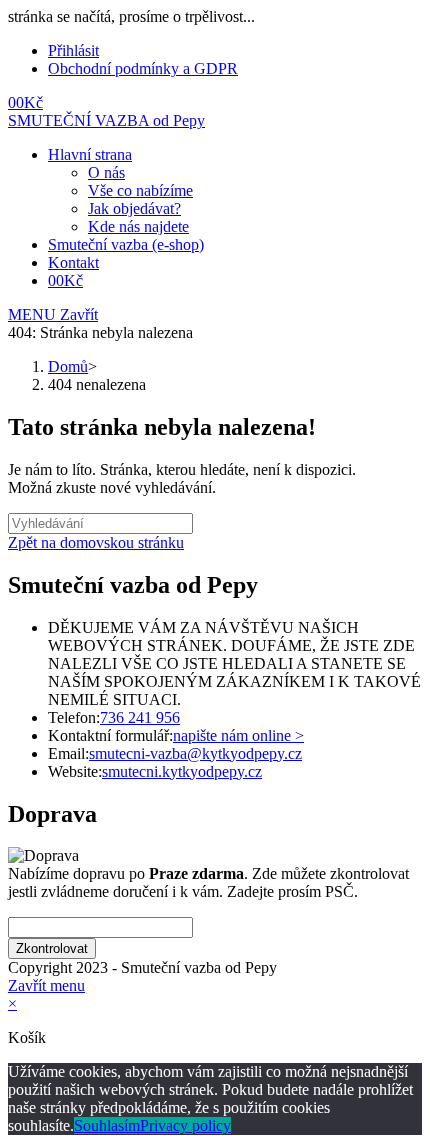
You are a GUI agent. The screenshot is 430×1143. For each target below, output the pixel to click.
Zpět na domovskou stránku (96, 542)
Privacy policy (185, 1125)
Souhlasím (107, 1125)
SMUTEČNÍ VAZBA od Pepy (106, 120)
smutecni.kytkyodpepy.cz (182, 771)
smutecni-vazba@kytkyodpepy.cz (195, 753)
